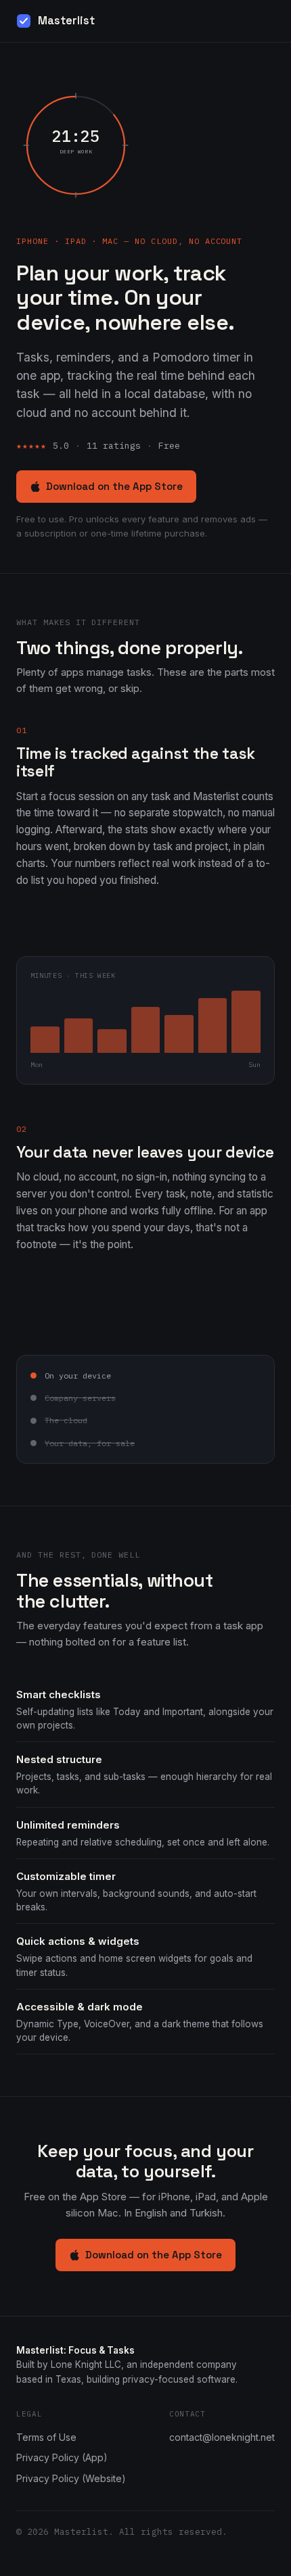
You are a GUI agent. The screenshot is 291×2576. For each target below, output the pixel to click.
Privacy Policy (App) (62, 2457)
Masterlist (66, 21)
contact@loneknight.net (222, 2437)
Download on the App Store (114, 486)
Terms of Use (46, 2437)
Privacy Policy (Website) (71, 2478)
